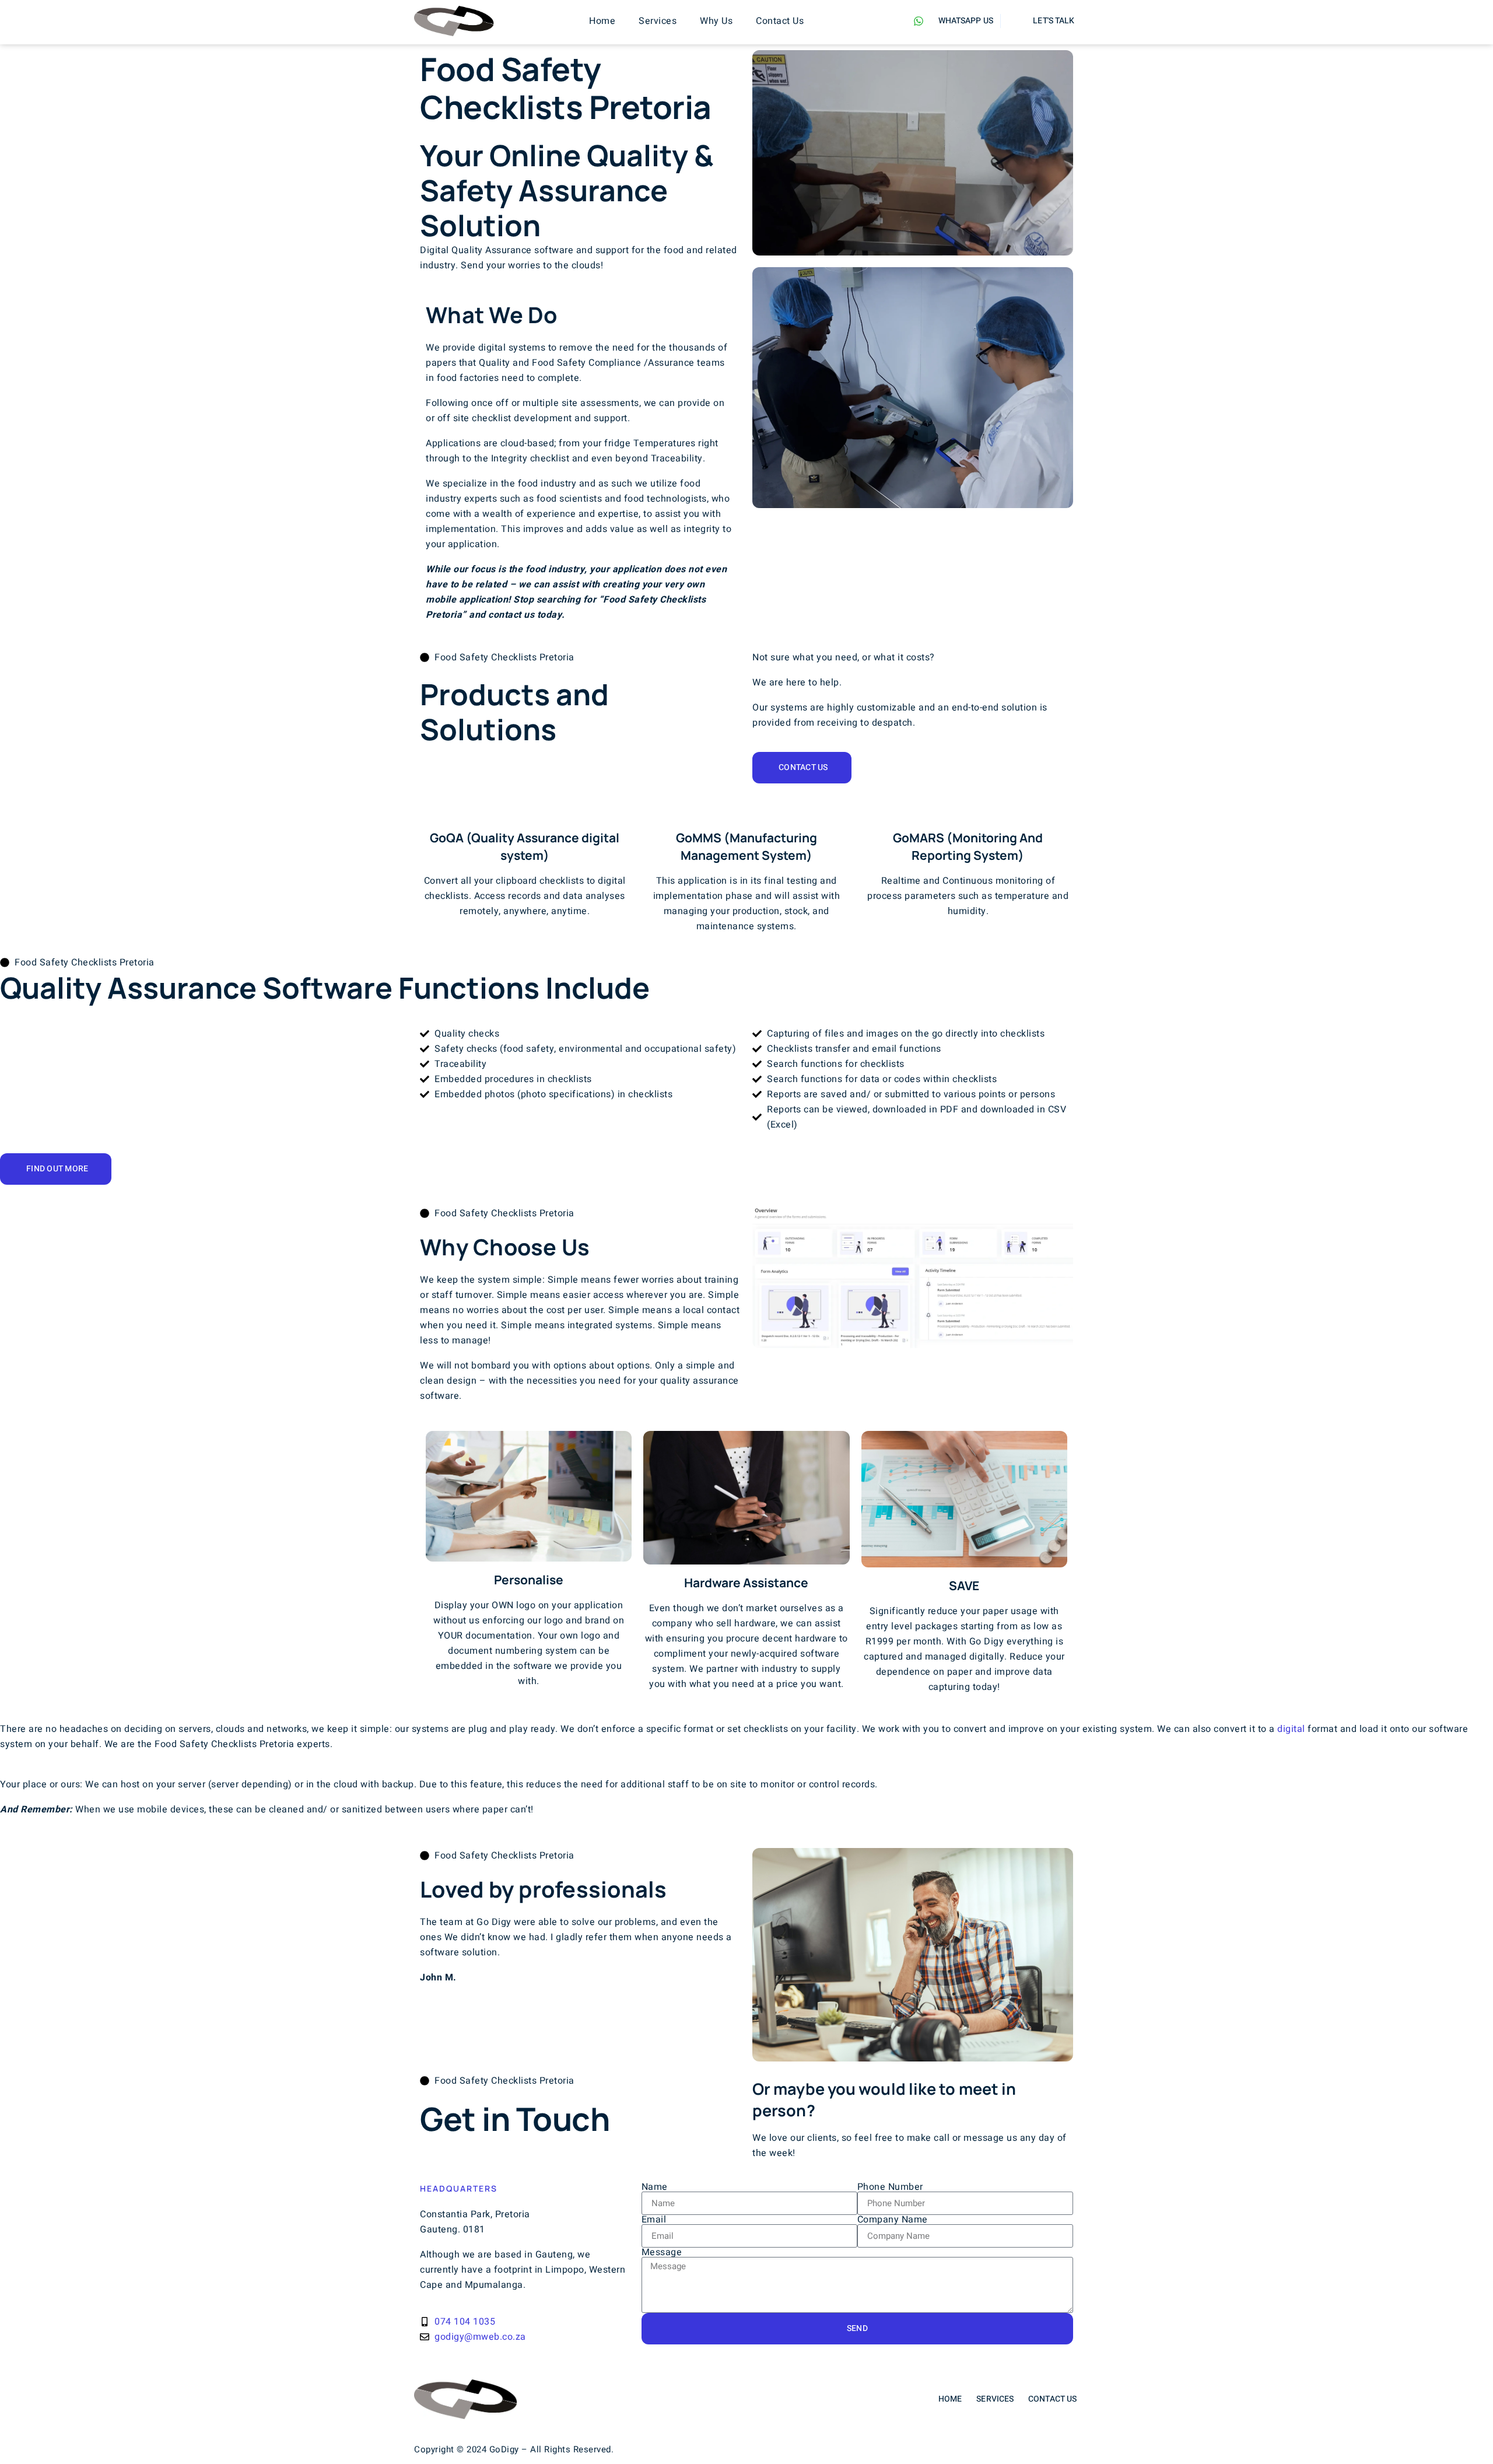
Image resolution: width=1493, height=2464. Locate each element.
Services (658, 21)
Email (654, 2220)
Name (655, 2187)
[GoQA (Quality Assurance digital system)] (525, 810)
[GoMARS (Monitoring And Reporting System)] (968, 810)
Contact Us (780, 21)
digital (1291, 1729)
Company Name (893, 2220)
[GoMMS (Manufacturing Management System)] (746, 810)
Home (602, 21)
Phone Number (890, 2187)
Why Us (716, 21)
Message (662, 2252)
